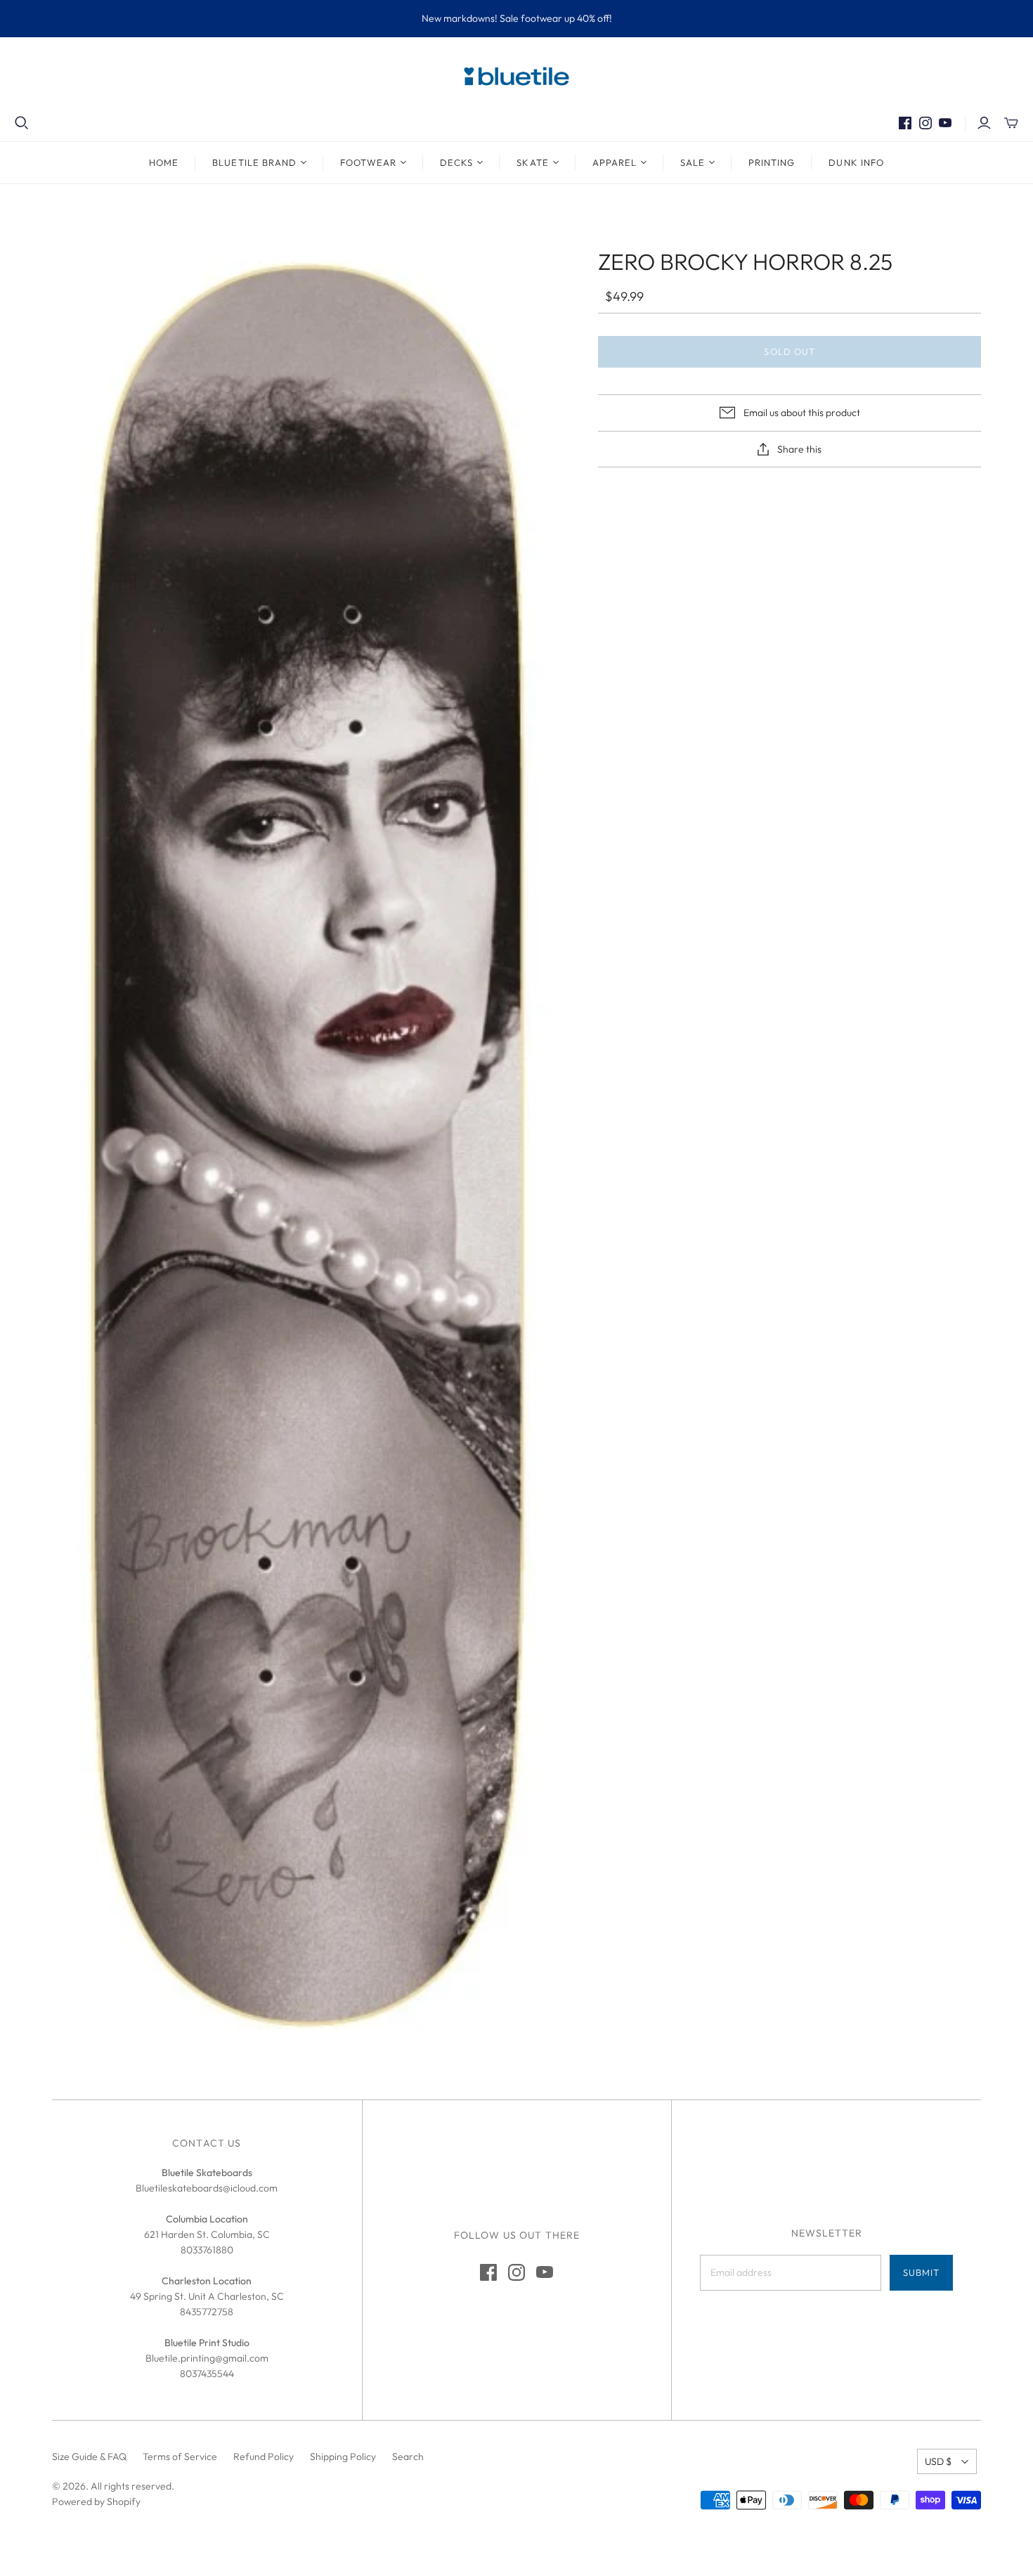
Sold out (789, 351)
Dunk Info (856, 162)
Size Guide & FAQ (89, 2457)
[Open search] (22, 123)
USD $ (938, 2461)
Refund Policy (264, 2457)
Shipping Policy (343, 2457)
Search (408, 2457)
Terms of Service (180, 2457)
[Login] (984, 123)
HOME (164, 162)
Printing (772, 162)
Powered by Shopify (96, 2501)
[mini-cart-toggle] (1011, 123)
